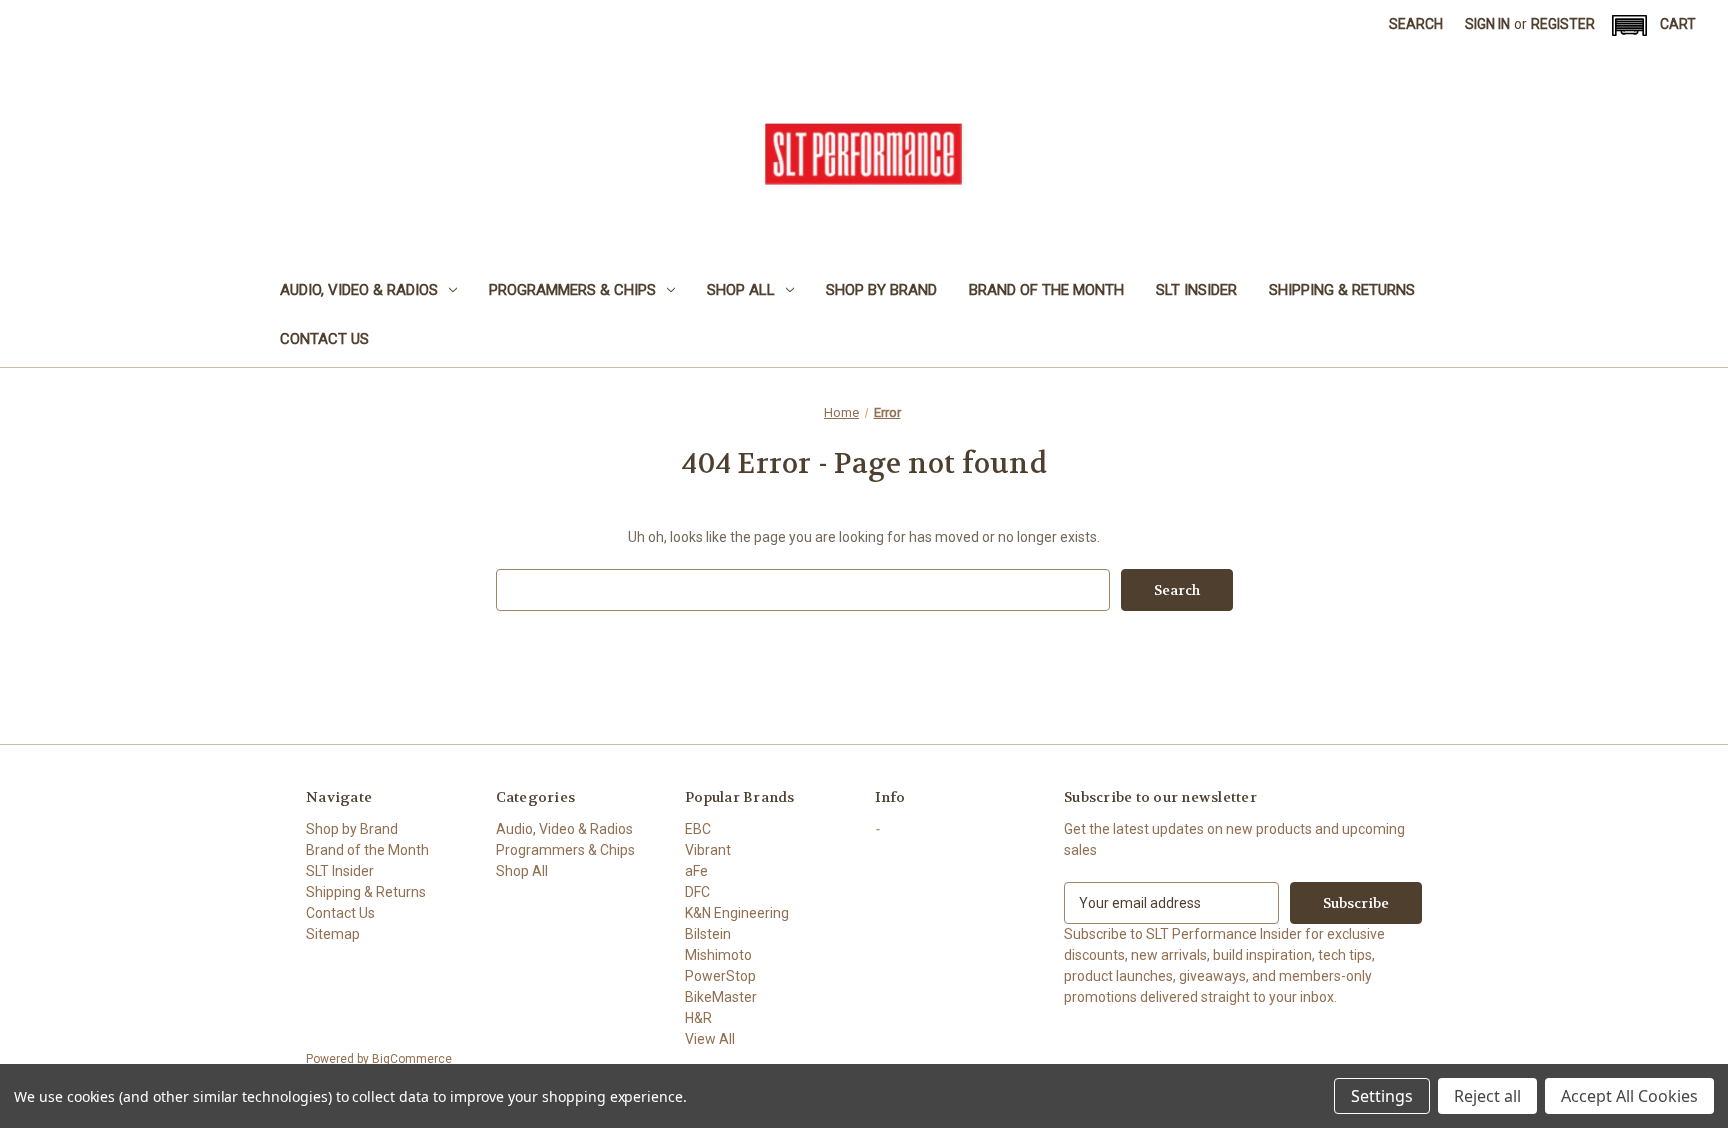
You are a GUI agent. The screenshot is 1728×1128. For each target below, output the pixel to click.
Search (1416, 24)
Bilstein (708, 934)
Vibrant (708, 850)
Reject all (1487, 1096)
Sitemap (333, 934)
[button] (1629, 25)
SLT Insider (1196, 290)
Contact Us (324, 339)
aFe (696, 871)
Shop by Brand (881, 290)
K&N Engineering (737, 913)
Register (1563, 24)
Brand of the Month (1046, 290)
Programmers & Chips (572, 290)
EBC (698, 829)
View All (710, 1039)
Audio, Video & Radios (359, 290)
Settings (1382, 1096)
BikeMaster (721, 997)
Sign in (1487, 24)
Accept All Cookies (1629, 1096)
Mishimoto (718, 955)
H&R (698, 1018)
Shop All (741, 290)
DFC (697, 892)
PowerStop (720, 976)
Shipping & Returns (1342, 290)
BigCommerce (412, 1059)
